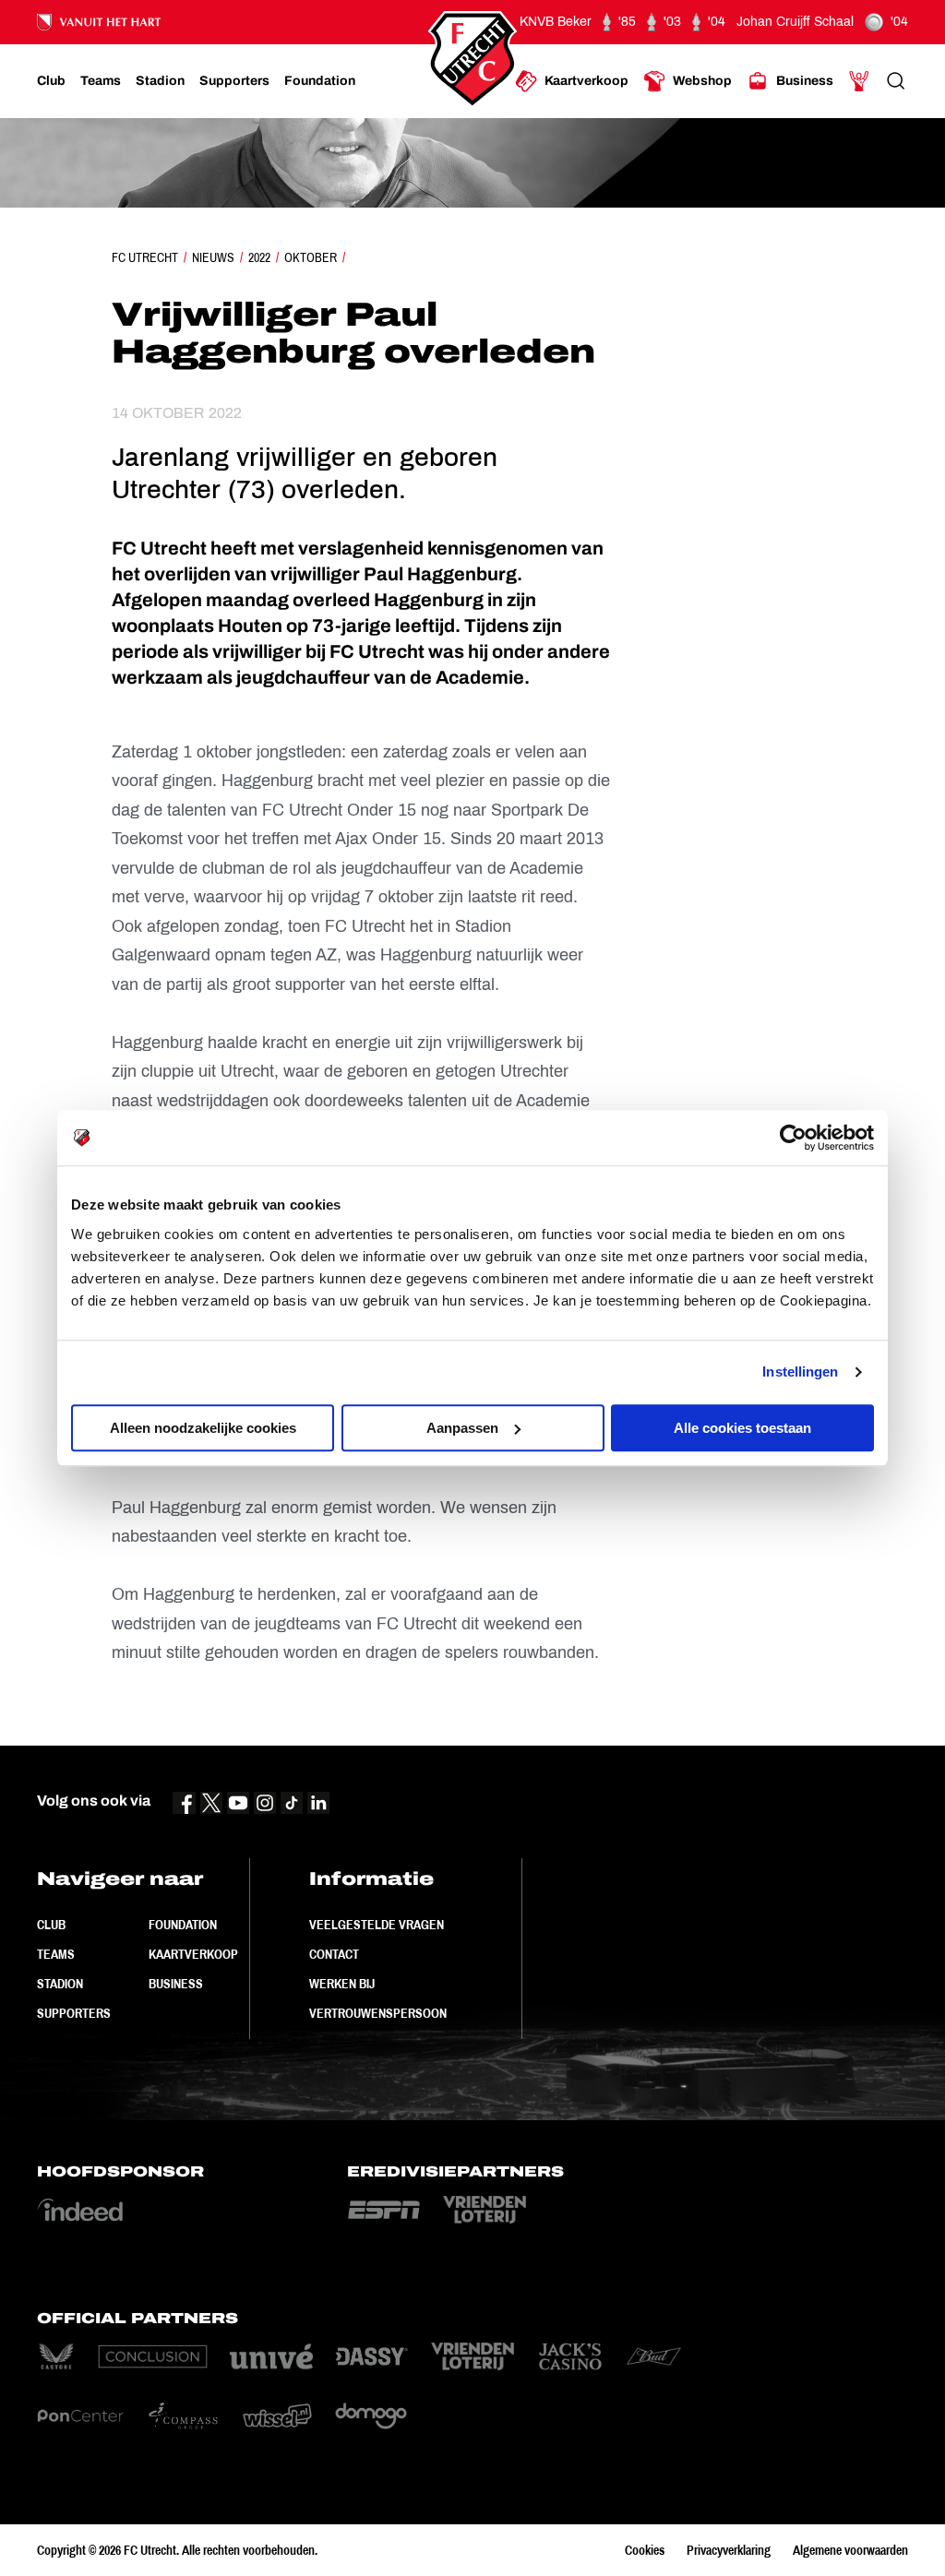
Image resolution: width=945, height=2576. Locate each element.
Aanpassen (462, 1428)
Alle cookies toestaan (742, 1428)
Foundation (183, 1925)
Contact (334, 1954)
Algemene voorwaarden (850, 2550)
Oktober (311, 257)
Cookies (645, 2550)
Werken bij (342, 1984)
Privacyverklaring (729, 2550)
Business (176, 1984)
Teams (56, 1954)
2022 (259, 257)
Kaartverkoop (193, 1954)
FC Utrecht (145, 257)
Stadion (60, 1984)
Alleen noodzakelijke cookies (203, 1428)
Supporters (74, 2013)
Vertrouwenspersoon (378, 2013)
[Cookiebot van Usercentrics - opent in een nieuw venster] (793, 1138)
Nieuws (213, 257)
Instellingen (800, 1371)
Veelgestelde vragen (377, 1925)
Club (51, 1925)
